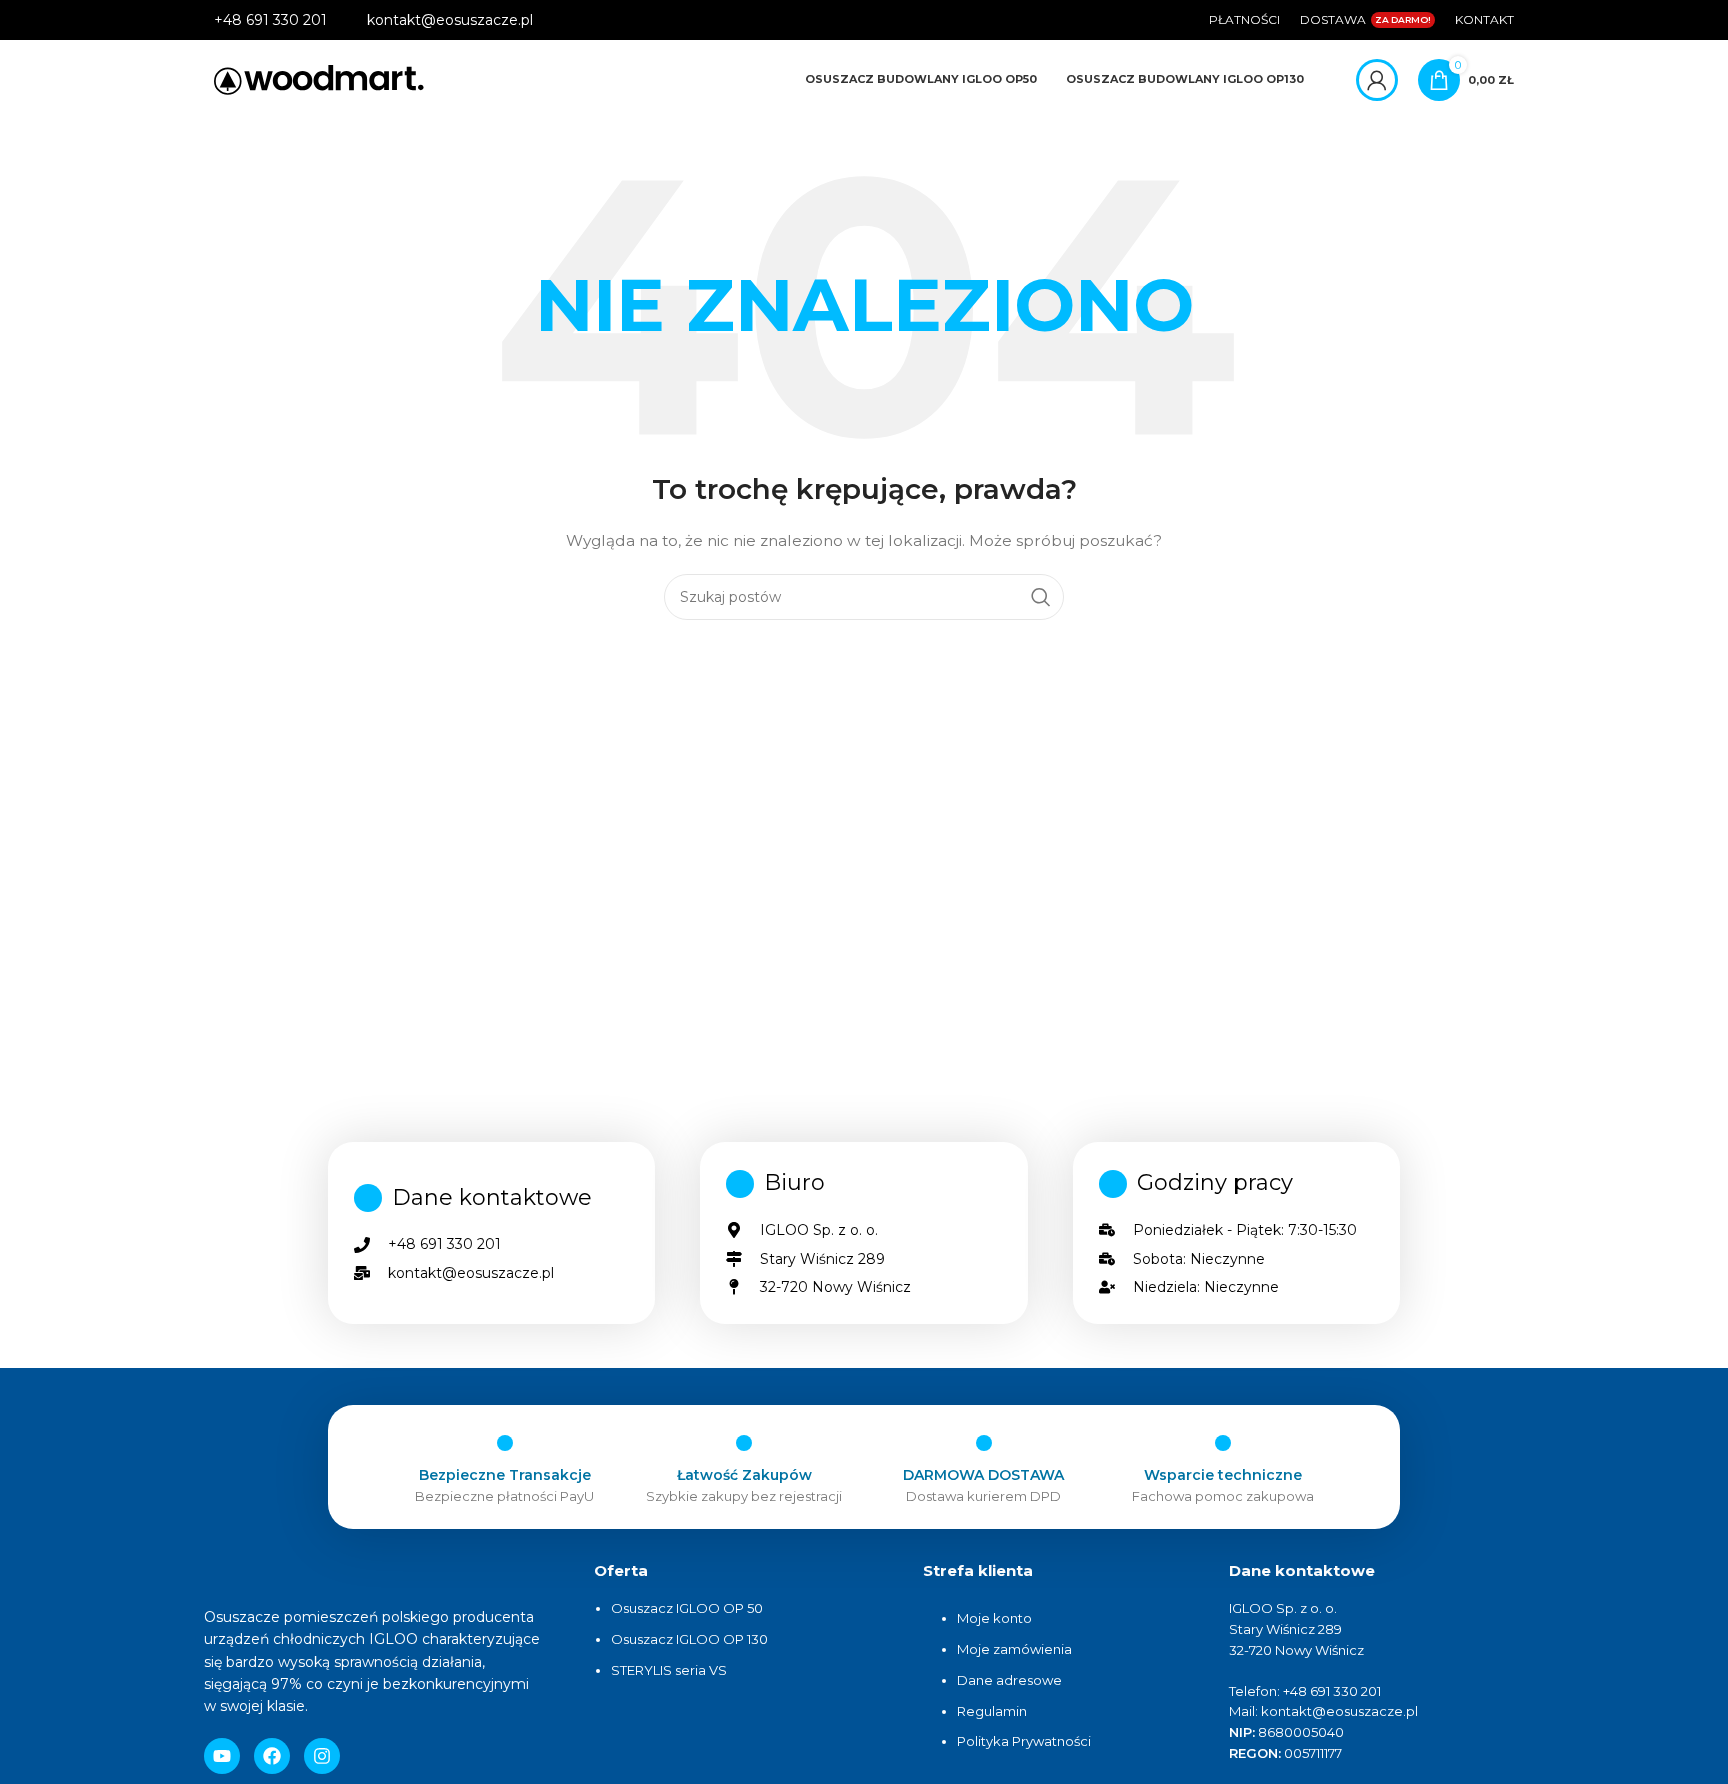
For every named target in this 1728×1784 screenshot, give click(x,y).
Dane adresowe (1011, 1680)
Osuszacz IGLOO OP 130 (689, 1639)
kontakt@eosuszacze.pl (450, 20)
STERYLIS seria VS (669, 1670)
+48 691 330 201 (270, 20)
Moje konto (994, 1618)
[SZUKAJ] (1041, 597)
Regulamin (992, 1711)
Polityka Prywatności (1024, 1741)
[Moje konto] (1377, 80)
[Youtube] (222, 1756)
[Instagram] (322, 1756)
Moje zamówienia (1014, 1649)
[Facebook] (272, 1756)
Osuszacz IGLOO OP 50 (687, 1608)
